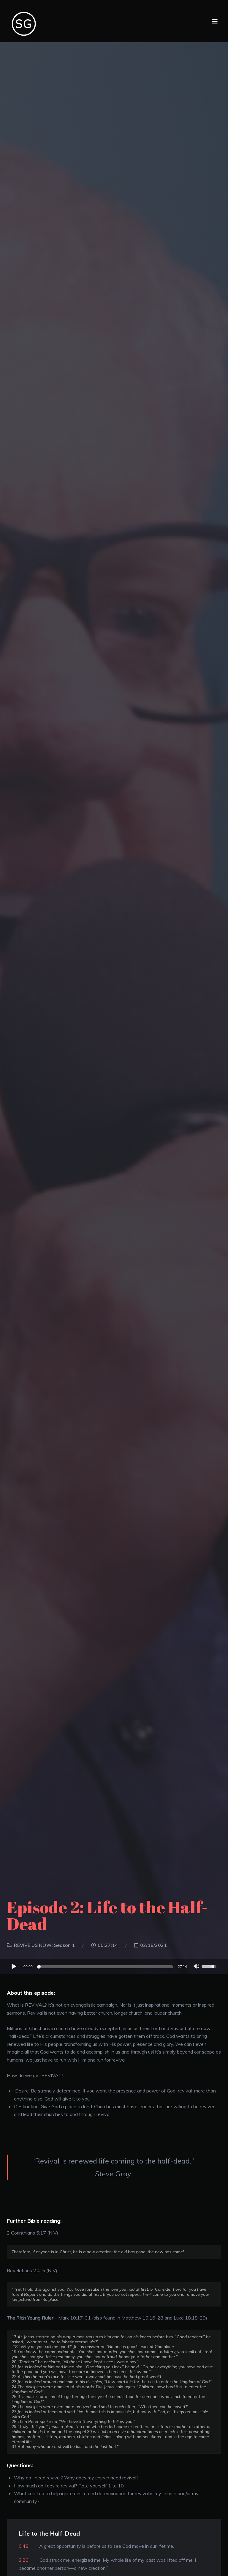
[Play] (14, 1966)
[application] (114, 1966)
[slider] (106, 1967)
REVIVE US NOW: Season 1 (44, 1945)
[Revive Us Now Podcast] (25, 21)
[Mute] (197, 1967)
